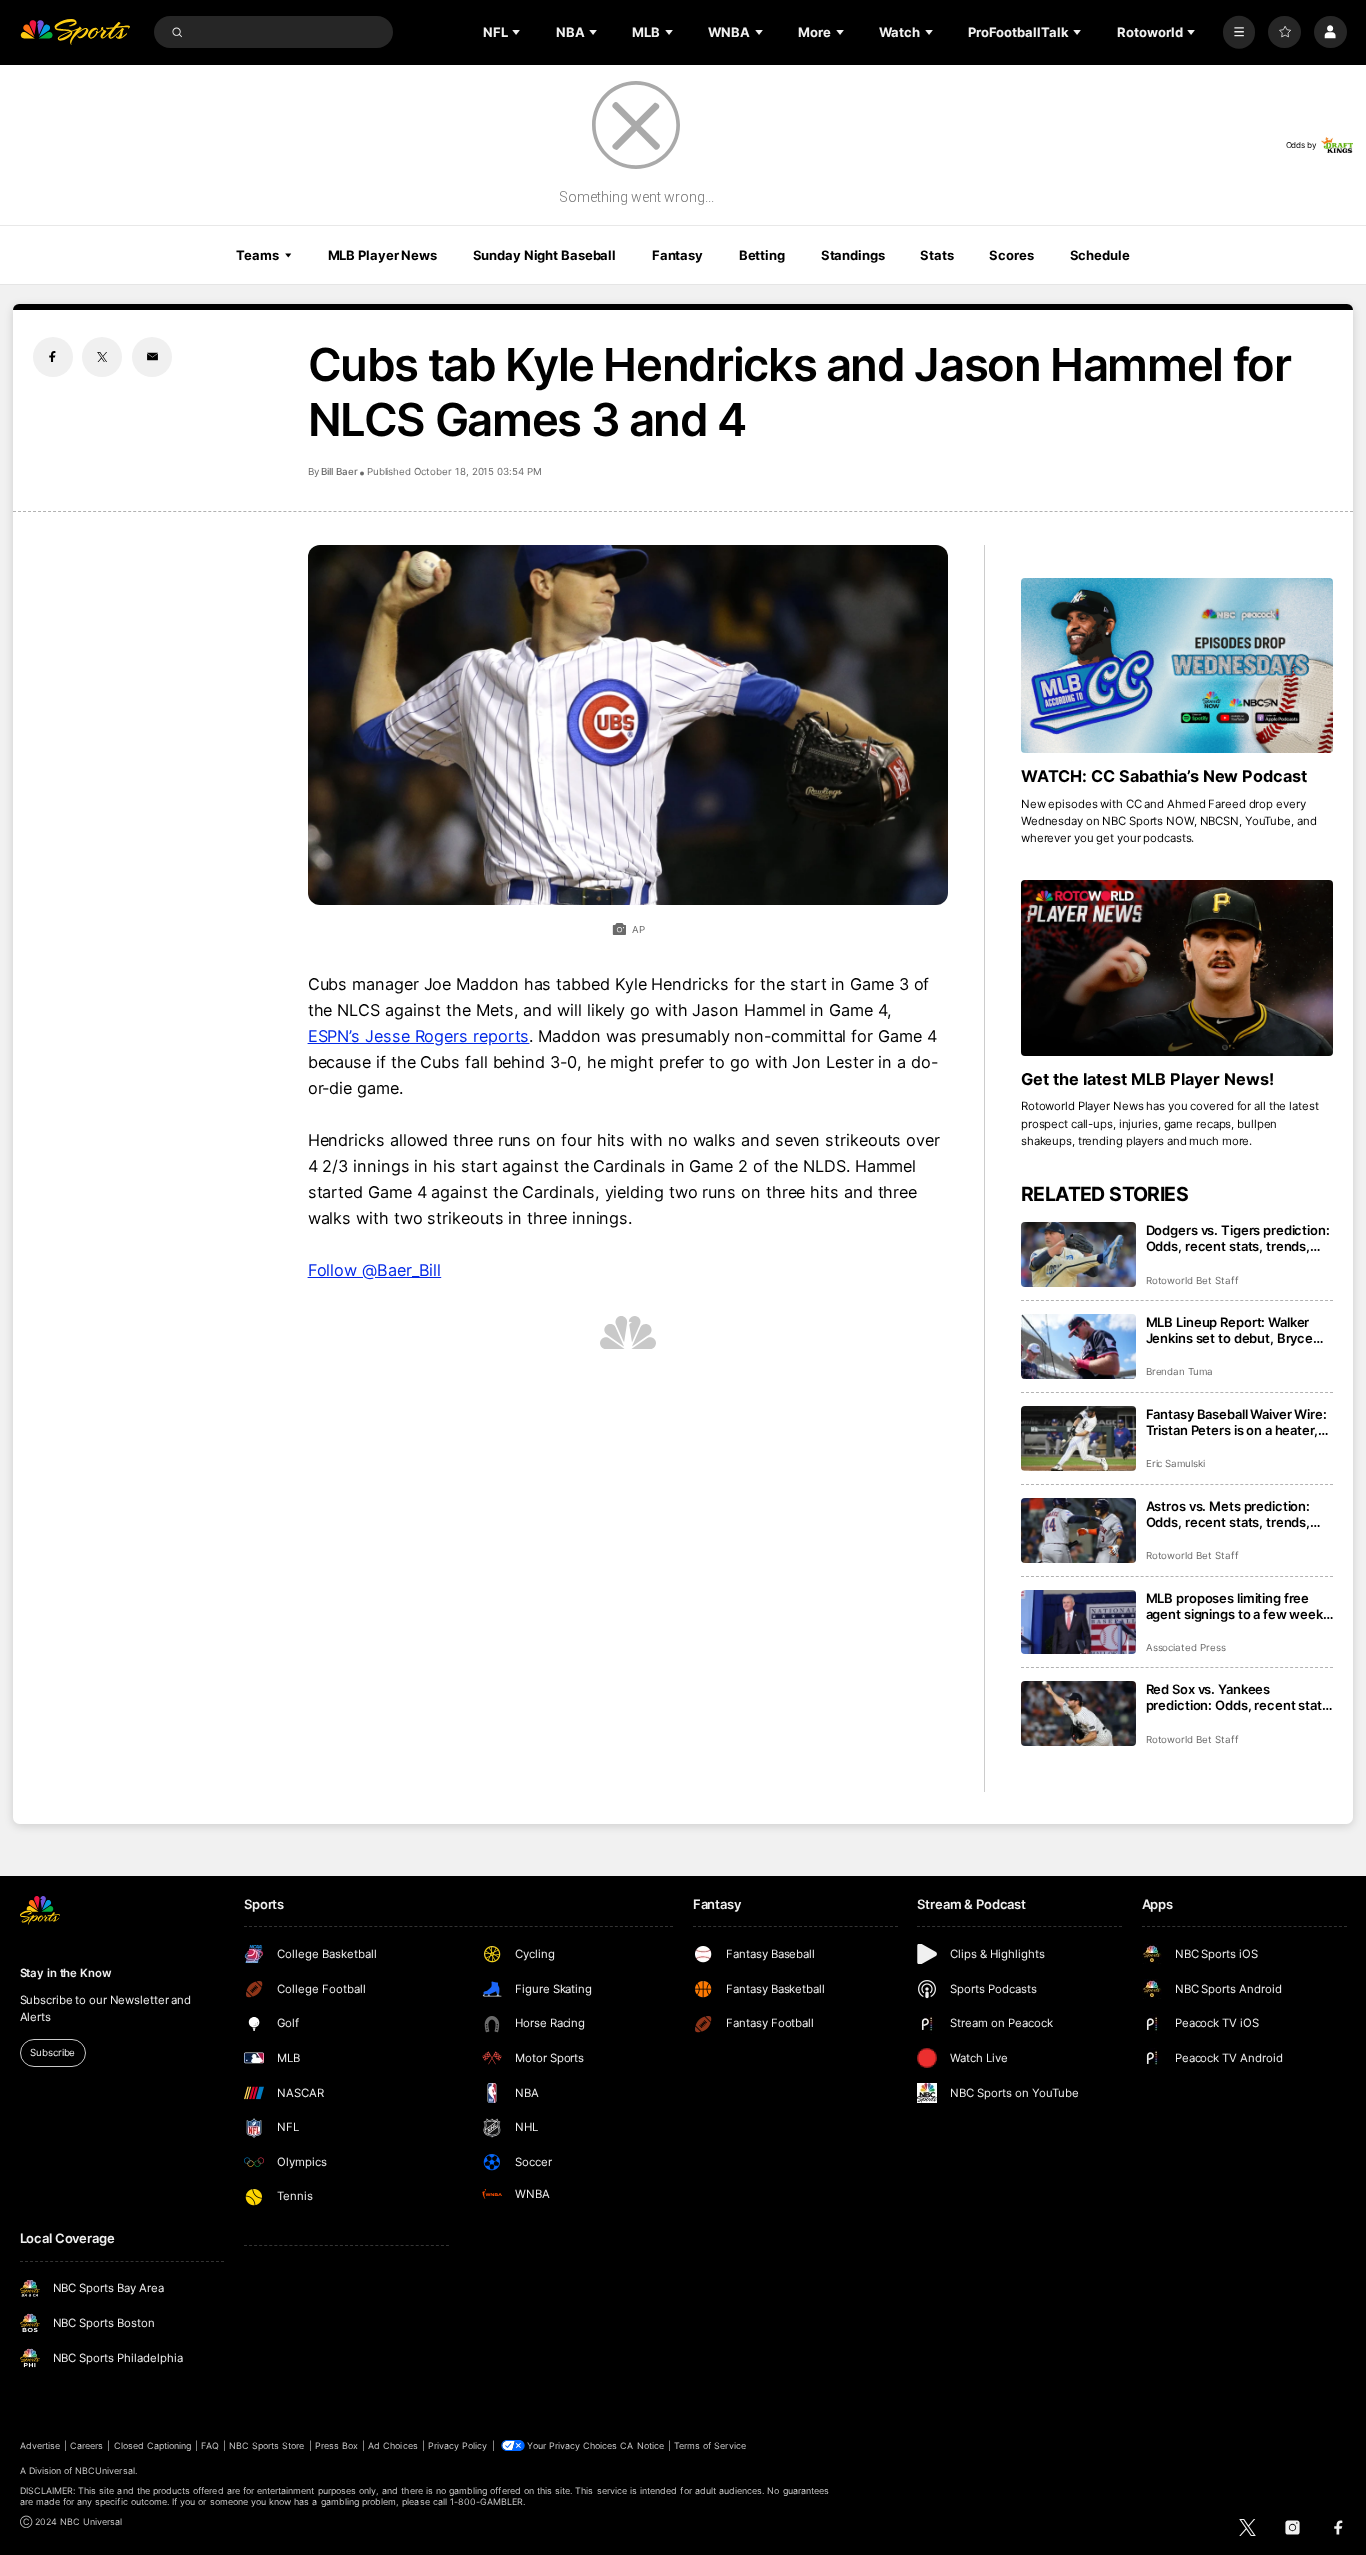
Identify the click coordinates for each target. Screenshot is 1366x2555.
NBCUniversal (105, 2470)
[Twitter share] (102, 357)
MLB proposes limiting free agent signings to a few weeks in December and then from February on (1238, 1606)
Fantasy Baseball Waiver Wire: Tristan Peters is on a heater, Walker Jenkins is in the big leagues (1236, 1422)
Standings (853, 255)
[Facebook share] (53, 357)
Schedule (1100, 255)
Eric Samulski (1175, 1463)
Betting (762, 255)
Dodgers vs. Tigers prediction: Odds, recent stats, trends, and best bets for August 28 (1238, 1238)
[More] (1239, 32)
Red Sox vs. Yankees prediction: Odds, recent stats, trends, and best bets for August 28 (1239, 1697)
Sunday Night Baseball (544, 255)
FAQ (209, 2445)
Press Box (336, 2445)
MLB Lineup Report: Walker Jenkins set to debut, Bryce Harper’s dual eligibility (1230, 1330)
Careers (86, 2445)
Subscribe (52, 2052)
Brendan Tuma (1179, 1371)
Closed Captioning (153, 2445)
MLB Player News (382, 255)
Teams (257, 255)
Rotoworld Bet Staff (1192, 1280)
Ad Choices (392, 2445)
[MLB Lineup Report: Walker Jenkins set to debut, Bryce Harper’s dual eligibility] (1078, 1346)
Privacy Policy (458, 2445)
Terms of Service (710, 2445)
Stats (936, 255)
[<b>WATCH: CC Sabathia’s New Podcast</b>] (1177, 666)
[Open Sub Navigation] (518, 32)
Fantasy (677, 255)
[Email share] (152, 357)
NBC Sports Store (267, 2445)
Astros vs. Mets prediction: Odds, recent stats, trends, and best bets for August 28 (1231, 1514)
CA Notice (641, 2445)
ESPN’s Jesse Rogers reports (419, 1036)
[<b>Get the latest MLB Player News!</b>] (1177, 968)
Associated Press (1186, 1647)
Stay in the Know (66, 1973)
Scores (1011, 255)
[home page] (75, 32)
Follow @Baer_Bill (375, 1270)
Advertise (40, 2445)
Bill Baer (339, 471)
